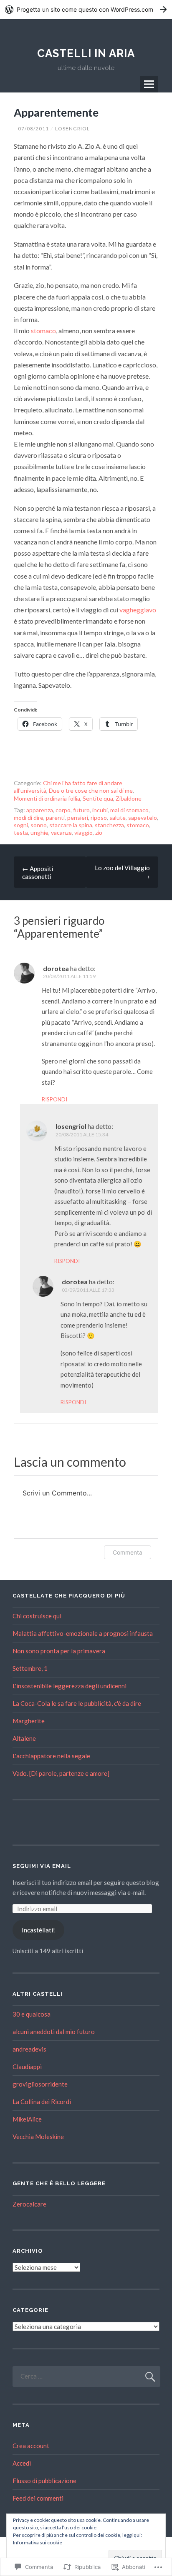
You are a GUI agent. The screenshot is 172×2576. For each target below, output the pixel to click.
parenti (55, 817)
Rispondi (54, 1099)
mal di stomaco (129, 810)
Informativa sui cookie (38, 2542)
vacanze (61, 832)
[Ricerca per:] (86, 2376)
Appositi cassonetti (38, 872)
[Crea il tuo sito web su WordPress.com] (86, 9)
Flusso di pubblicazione (44, 2481)
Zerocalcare (29, 2204)
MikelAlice (27, 2119)
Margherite (29, 1721)
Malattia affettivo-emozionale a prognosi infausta (83, 1633)
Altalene (24, 1738)
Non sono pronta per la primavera (59, 1651)
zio (99, 832)
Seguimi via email (42, 1866)
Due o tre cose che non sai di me (91, 790)
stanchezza (109, 825)
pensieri (78, 817)
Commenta (128, 1552)
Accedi (22, 2463)
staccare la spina (71, 825)
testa (21, 832)
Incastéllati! (38, 1930)
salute (118, 817)
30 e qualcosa (32, 2014)
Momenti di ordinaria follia (47, 798)
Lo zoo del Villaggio (122, 872)
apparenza (40, 810)
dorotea (56, 968)
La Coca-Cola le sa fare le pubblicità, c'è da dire (77, 1703)
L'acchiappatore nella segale (51, 1756)
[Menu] (149, 84)
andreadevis (29, 2049)
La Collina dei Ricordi (42, 2102)
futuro (81, 810)
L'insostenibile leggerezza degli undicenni (70, 1686)
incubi (100, 810)
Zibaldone (129, 798)
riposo (99, 817)
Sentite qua (98, 798)
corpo (63, 810)
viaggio (83, 832)
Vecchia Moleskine (38, 2137)
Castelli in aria (86, 53)
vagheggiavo (138, 610)
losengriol (72, 129)
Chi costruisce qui (37, 1616)
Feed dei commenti (38, 2498)
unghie (39, 832)
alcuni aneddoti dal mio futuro (54, 2032)
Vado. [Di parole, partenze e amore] (61, 1773)
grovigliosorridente (40, 2084)
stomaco (43, 331)
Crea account (31, 2446)
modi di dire (29, 817)
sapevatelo (143, 817)
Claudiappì (27, 2067)
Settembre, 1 (30, 1668)
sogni (21, 825)
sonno (39, 825)
